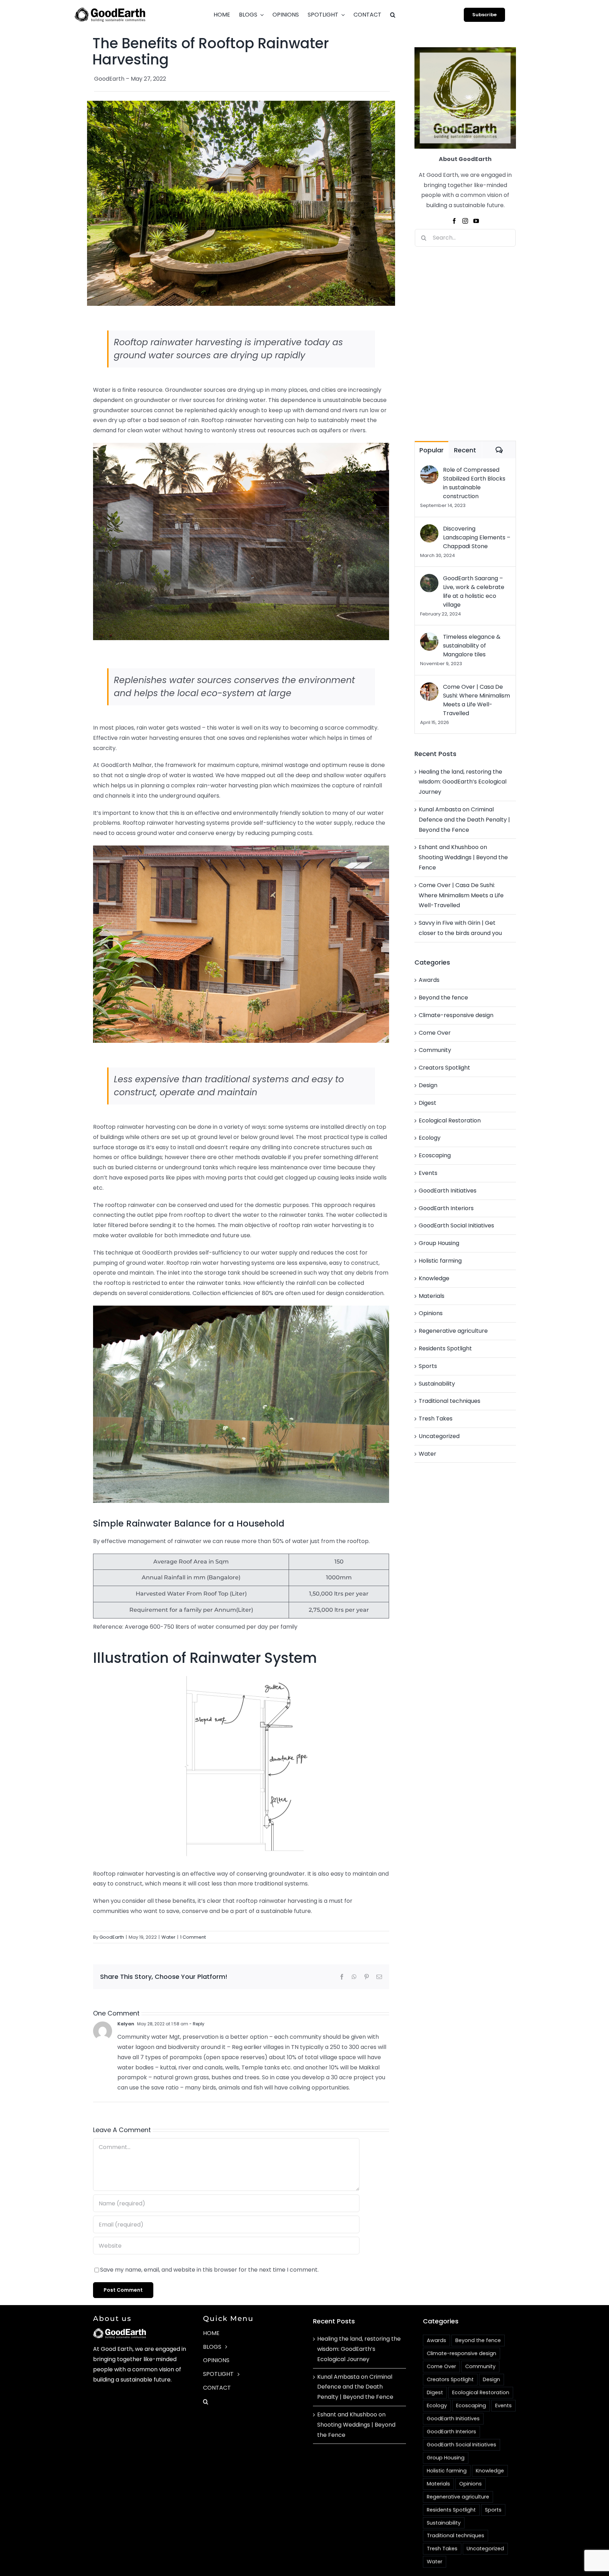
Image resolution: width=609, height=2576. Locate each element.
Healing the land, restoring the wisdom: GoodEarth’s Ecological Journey (463, 782)
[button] (393, 15)
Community (435, 1050)
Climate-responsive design (456, 1015)
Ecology (430, 1138)
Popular (432, 450)
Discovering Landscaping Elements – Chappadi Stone (477, 537)
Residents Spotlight (445, 1348)
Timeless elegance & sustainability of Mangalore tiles (472, 646)
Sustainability (437, 1384)
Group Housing (439, 1243)
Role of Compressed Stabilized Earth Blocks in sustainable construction (474, 483)
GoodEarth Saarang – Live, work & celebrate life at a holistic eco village (474, 592)
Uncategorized (439, 1436)
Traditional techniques (450, 1401)
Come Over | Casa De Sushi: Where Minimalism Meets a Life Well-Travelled (476, 700)
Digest (427, 1103)
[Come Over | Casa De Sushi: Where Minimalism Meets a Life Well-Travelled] (429, 687)
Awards (429, 980)
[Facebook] (454, 221)
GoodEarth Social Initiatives (456, 1225)
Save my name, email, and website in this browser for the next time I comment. (209, 2270)
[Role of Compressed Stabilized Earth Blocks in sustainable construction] (429, 470)
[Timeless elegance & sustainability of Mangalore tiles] (429, 637)
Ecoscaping (435, 1155)
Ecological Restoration (450, 1120)
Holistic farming (440, 1261)
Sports (428, 1366)
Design (428, 1085)
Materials (432, 1296)
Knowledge (434, 1278)
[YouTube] (476, 221)
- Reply (196, 2024)
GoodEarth (112, 1937)
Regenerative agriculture (453, 1331)
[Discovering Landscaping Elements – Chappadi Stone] (429, 529)
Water (168, 1937)
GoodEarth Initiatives (448, 1191)
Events (428, 1173)
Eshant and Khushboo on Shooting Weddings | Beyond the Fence (463, 857)
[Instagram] (465, 221)
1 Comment (193, 1937)
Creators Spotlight (444, 1068)
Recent (465, 450)
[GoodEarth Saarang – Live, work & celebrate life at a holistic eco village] (429, 579)
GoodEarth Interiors (446, 1208)
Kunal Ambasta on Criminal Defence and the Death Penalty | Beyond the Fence (464, 820)
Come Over (435, 1033)
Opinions (431, 1313)
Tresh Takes (436, 1419)
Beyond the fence (443, 998)
